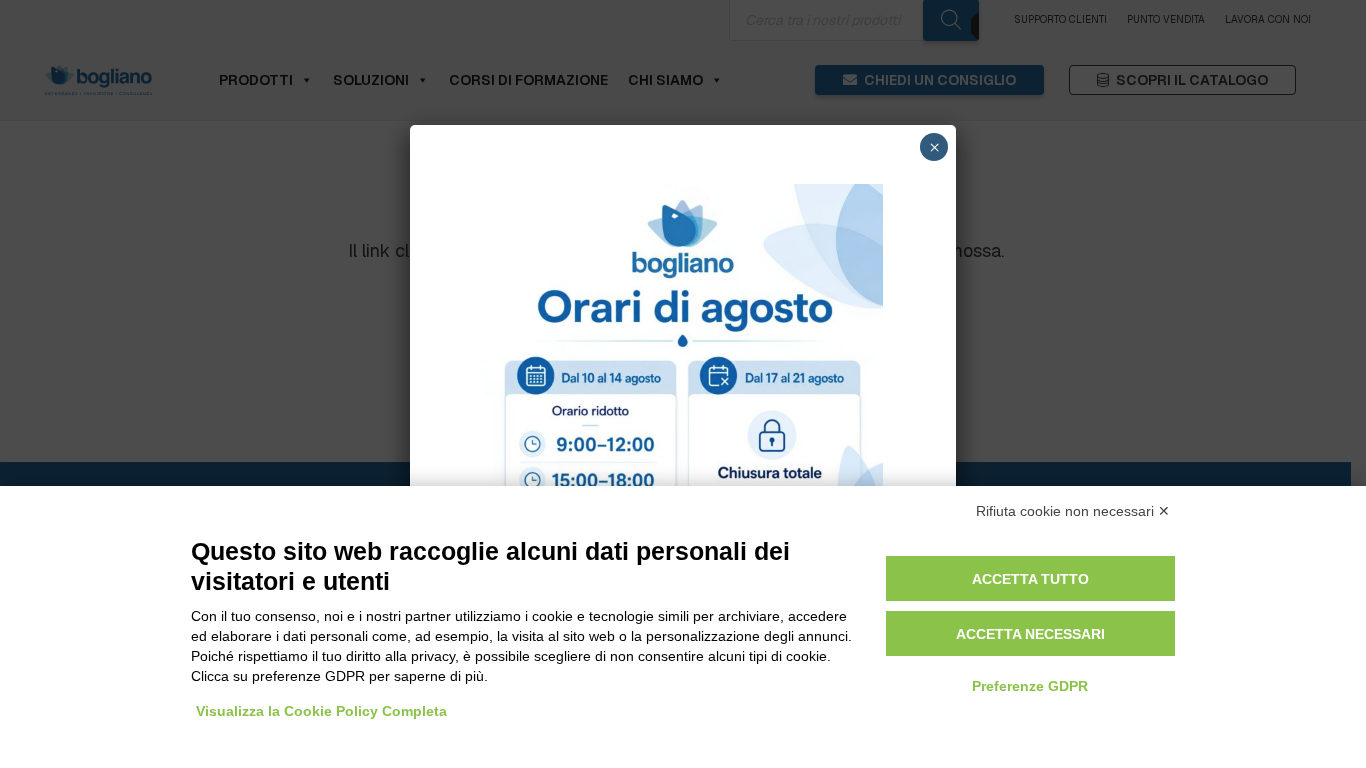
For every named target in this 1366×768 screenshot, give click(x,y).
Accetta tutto (1030, 579)
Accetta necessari (1030, 634)
